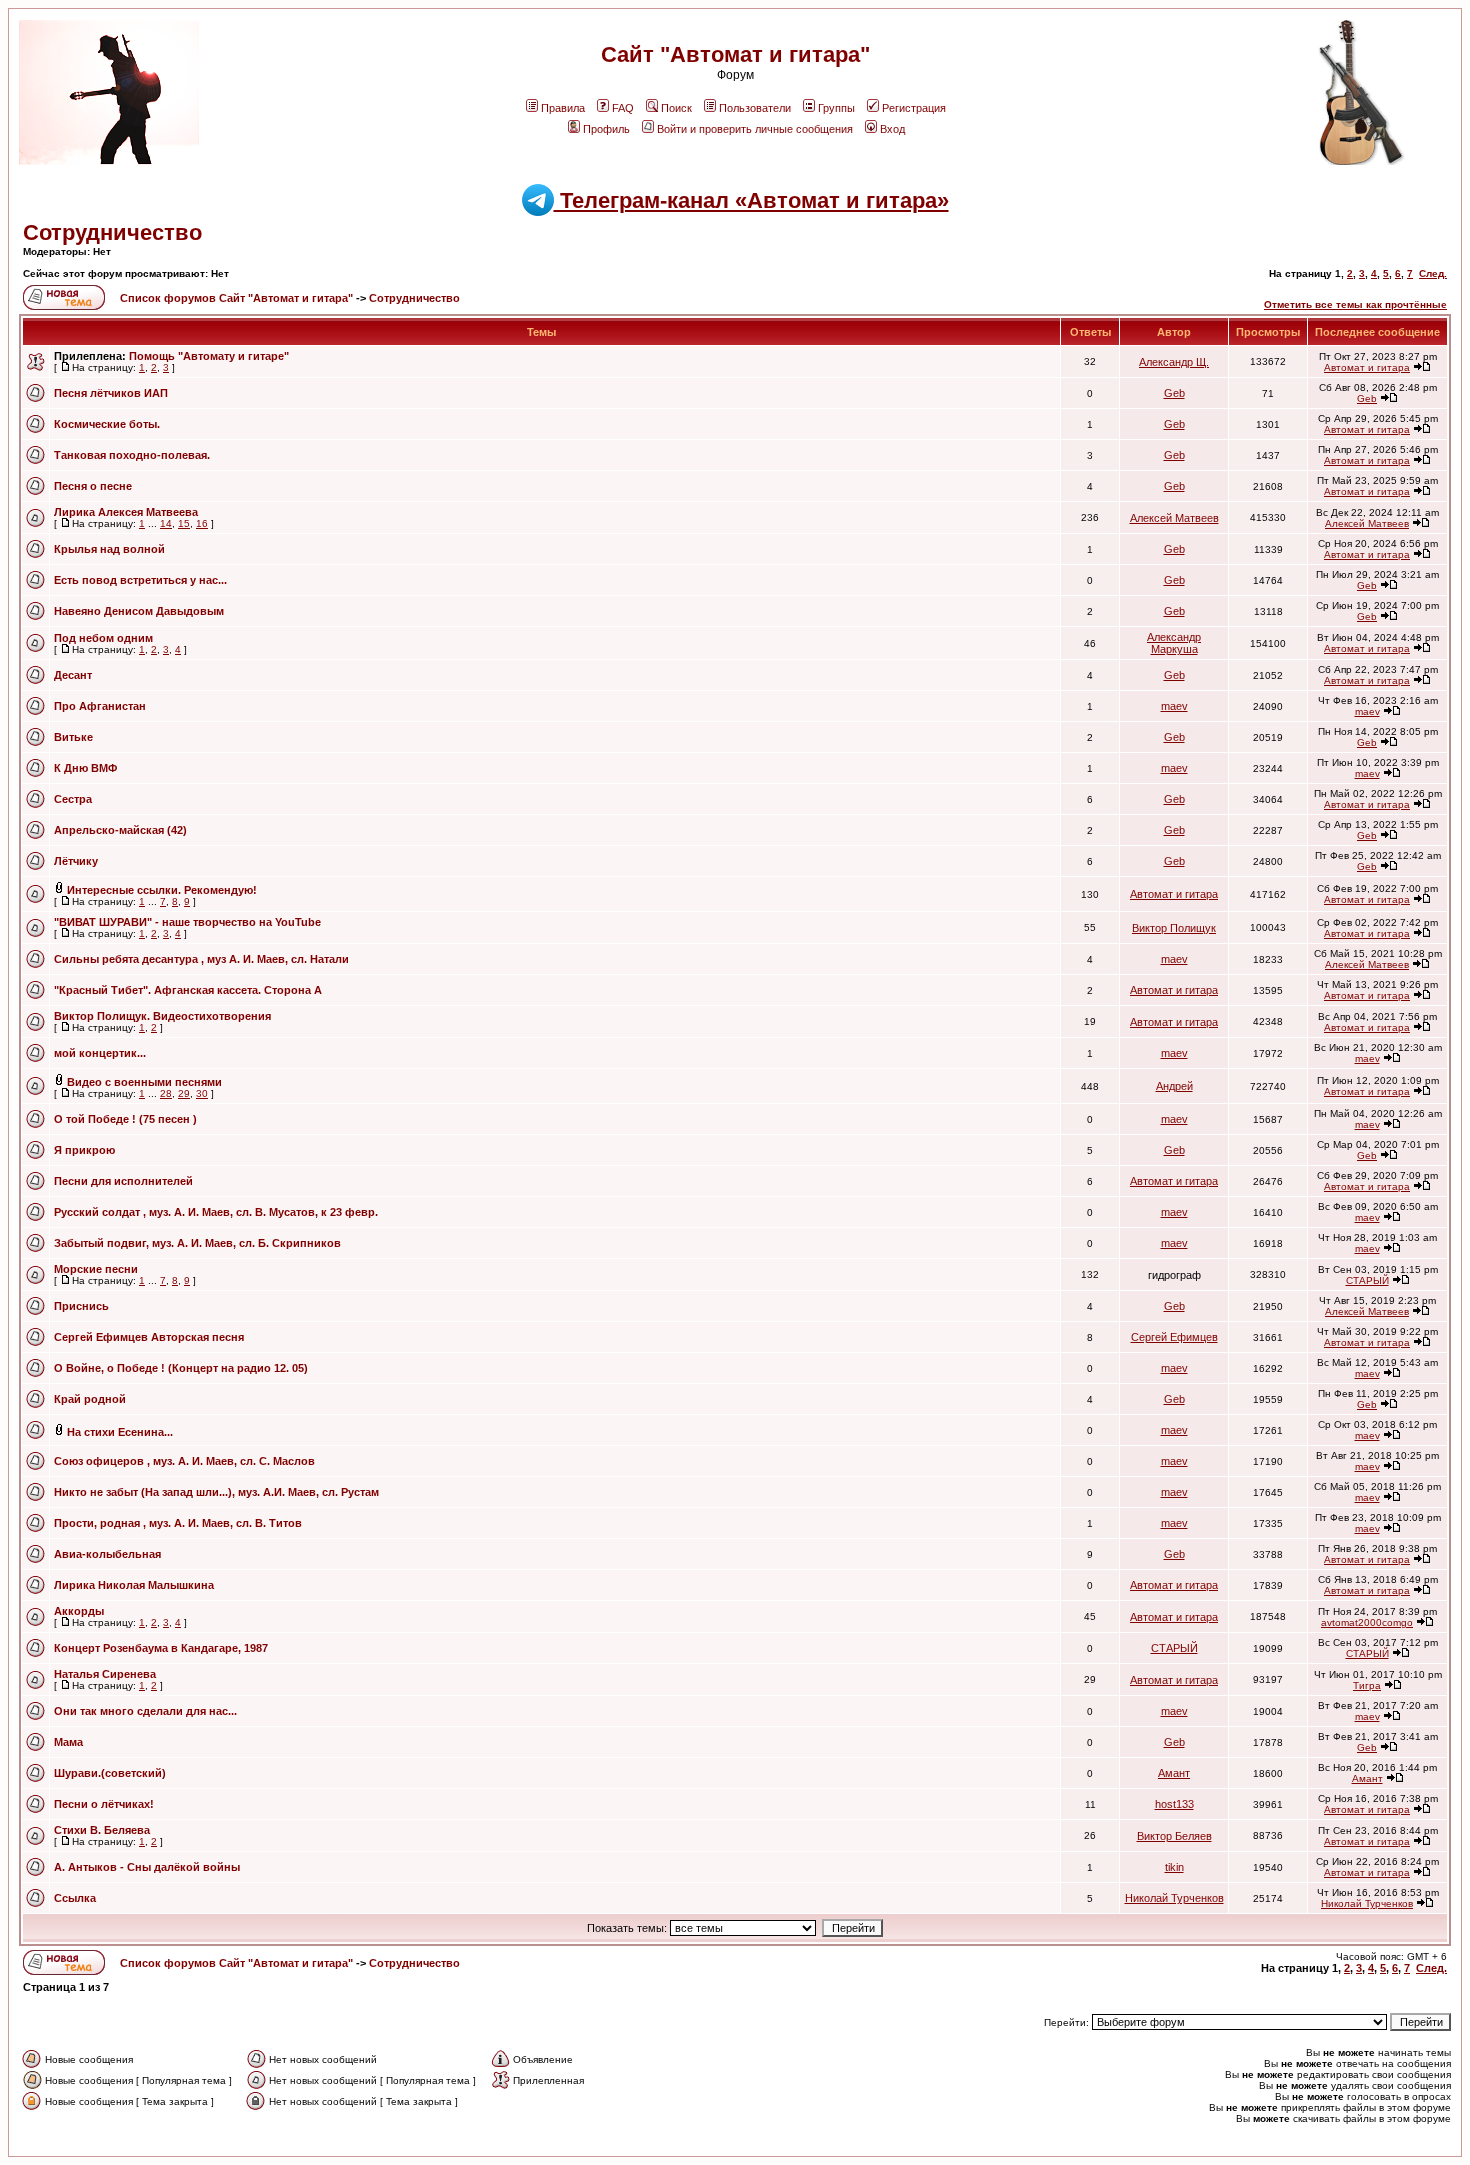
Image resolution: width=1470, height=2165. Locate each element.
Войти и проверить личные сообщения (755, 129)
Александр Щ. (1174, 362)
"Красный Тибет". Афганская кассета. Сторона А (188, 990)
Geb (1174, 393)
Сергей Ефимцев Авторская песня (149, 1337)
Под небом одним (103, 638)
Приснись (81, 1306)
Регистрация (914, 108)
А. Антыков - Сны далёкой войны (147, 1867)
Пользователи (755, 108)
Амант (1174, 1773)
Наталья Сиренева (105, 1674)
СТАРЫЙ (1367, 1280)
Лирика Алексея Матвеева (126, 512)
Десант (73, 675)
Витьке (73, 737)
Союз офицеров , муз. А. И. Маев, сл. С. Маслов (184, 1461)
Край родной (90, 1399)
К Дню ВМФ (85, 768)
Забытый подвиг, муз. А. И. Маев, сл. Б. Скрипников (197, 1243)
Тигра (1367, 1685)
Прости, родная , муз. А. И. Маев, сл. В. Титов (178, 1523)
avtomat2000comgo (1367, 1622)
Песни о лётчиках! (104, 1804)
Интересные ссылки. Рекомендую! (162, 890)
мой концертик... (100, 1053)
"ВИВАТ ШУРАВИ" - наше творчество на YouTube (187, 922)
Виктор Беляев (1174, 1836)
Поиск (676, 108)
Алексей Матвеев (1174, 518)
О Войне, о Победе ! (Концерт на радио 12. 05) (181, 1368)
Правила (563, 108)
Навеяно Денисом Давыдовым (139, 611)
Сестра (73, 799)
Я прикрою (84, 1150)
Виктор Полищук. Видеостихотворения (162, 1016)
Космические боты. (107, 424)
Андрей (1174, 1086)
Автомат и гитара (1367, 367)
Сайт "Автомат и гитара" (735, 54)
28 (166, 1093)
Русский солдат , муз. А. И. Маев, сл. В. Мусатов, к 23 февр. (216, 1212)
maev (1174, 706)
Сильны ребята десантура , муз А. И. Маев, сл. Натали (201, 959)
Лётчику (76, 861)
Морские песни (96, 1269)
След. (1433, 273)
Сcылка (75, 1898)
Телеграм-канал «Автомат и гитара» (751, 200)
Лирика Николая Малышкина (134, 1585)
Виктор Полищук (1174, 928)
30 (202, 1093)
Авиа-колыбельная (107, 1554)
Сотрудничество (112, 232)
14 (166, 523)
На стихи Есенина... (120, 1432)
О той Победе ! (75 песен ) (125, 1119)
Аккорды (79, 1611)
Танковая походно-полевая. (132, 455)
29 (184, 1093)
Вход (892, 129)
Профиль (606, 129)
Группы (836, 108)
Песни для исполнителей (123, 1181)
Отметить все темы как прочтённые (1355, 304)
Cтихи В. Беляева (102, 1830)
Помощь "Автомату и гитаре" (209, 356)
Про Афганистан (100, 706)
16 (202, 523)
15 (184, 523)
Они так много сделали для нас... (145, 1711)
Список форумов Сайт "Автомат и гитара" (238, 298)
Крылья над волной (109, 549)
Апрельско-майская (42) (120, 830)
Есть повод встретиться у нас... (140, 580)
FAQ (623, 108)
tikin (1174, 1867)
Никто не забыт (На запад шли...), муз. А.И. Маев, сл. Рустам (216, 1492)
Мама (68, 1742)
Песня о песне (93, 486)
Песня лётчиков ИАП (111, 393)
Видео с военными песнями (144, 1082)
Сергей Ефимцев (1174, 1337)
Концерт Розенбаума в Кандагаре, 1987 (161, 1648)
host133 (1174, 1804)
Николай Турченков (1174, 1898)
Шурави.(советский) (110, 1773)
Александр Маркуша (1174, 643)
